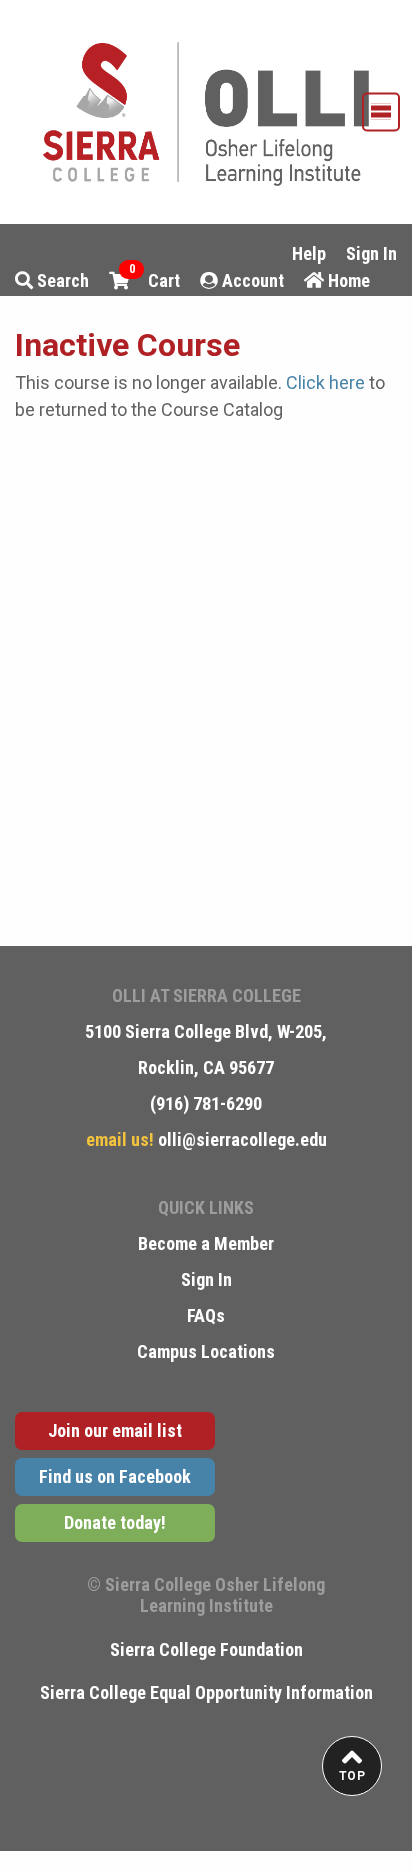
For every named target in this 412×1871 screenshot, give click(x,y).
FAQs (206, 1315)
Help (309, 253)
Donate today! (115, 1522)
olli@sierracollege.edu (240, 1139)
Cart (155, 279)
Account (251, 280)
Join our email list (115, 1430)
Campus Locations (206, 1351)
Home (347, 280)
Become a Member (206, 1243)
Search (61, 280)
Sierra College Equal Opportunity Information (206, 1692)
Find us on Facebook (115, 1476)
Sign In (371, 253)
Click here (325, 382)
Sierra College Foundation (206, 1649)
